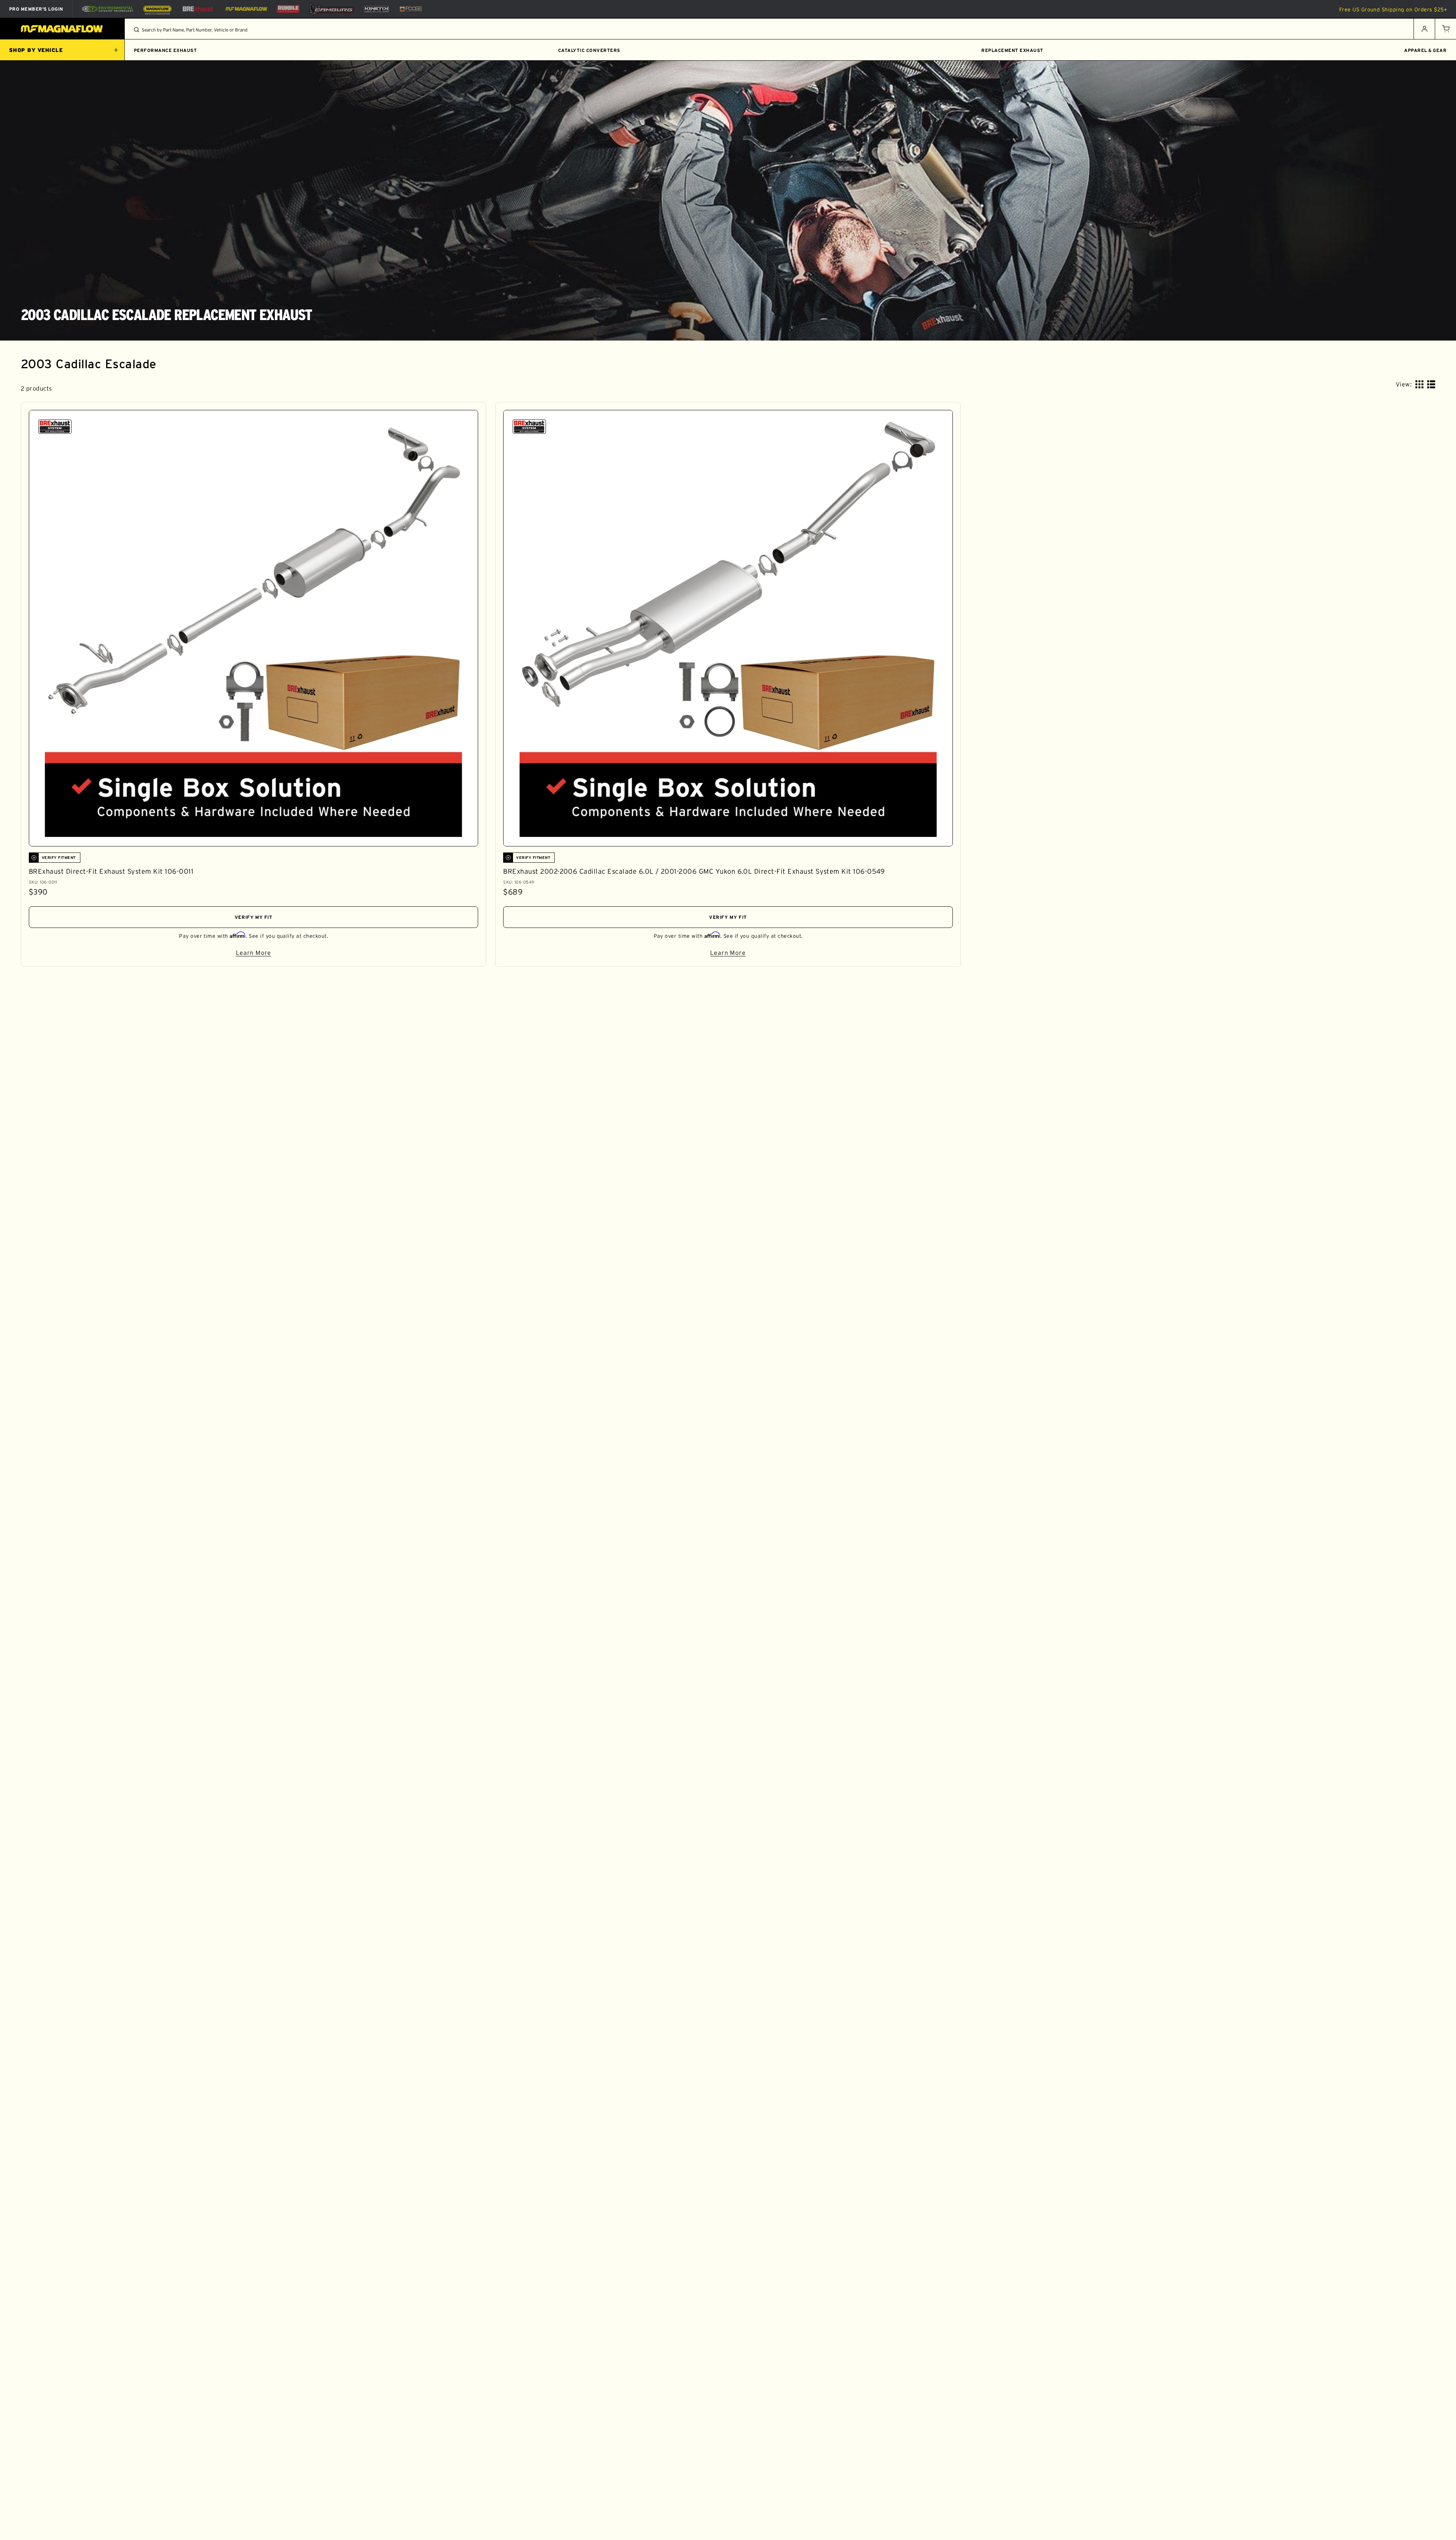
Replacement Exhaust (1012, 50)
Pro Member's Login (36, 9)
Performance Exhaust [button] (165, 50)
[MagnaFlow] (246, 9)
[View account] (1424, 29)
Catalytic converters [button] (589, 50)
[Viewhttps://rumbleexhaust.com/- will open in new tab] (288, 9)
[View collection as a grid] (1419, 384)
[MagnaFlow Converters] (157, 9)
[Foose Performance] (411, 9)
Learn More (329, 954)
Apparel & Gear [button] (1425, 50)
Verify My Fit (254, 917)
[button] (1445, 29)
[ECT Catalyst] (107, 9)
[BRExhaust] (198, 9)
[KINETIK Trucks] (377, 9)
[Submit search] (136, 30)
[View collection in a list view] (1431, 384)
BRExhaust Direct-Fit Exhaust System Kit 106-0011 (111, 871)
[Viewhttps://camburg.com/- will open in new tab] (331, 9)
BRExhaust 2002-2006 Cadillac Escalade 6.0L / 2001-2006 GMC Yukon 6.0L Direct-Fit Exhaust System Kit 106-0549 (694, 871)
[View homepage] (62, 29)
